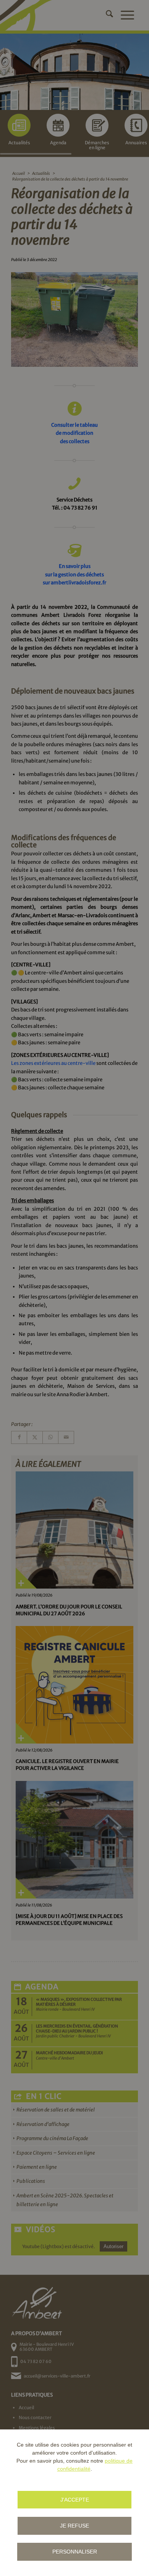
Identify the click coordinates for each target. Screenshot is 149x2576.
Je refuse (74, 2526)
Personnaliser (75, 2552)
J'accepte (75, 2500)
